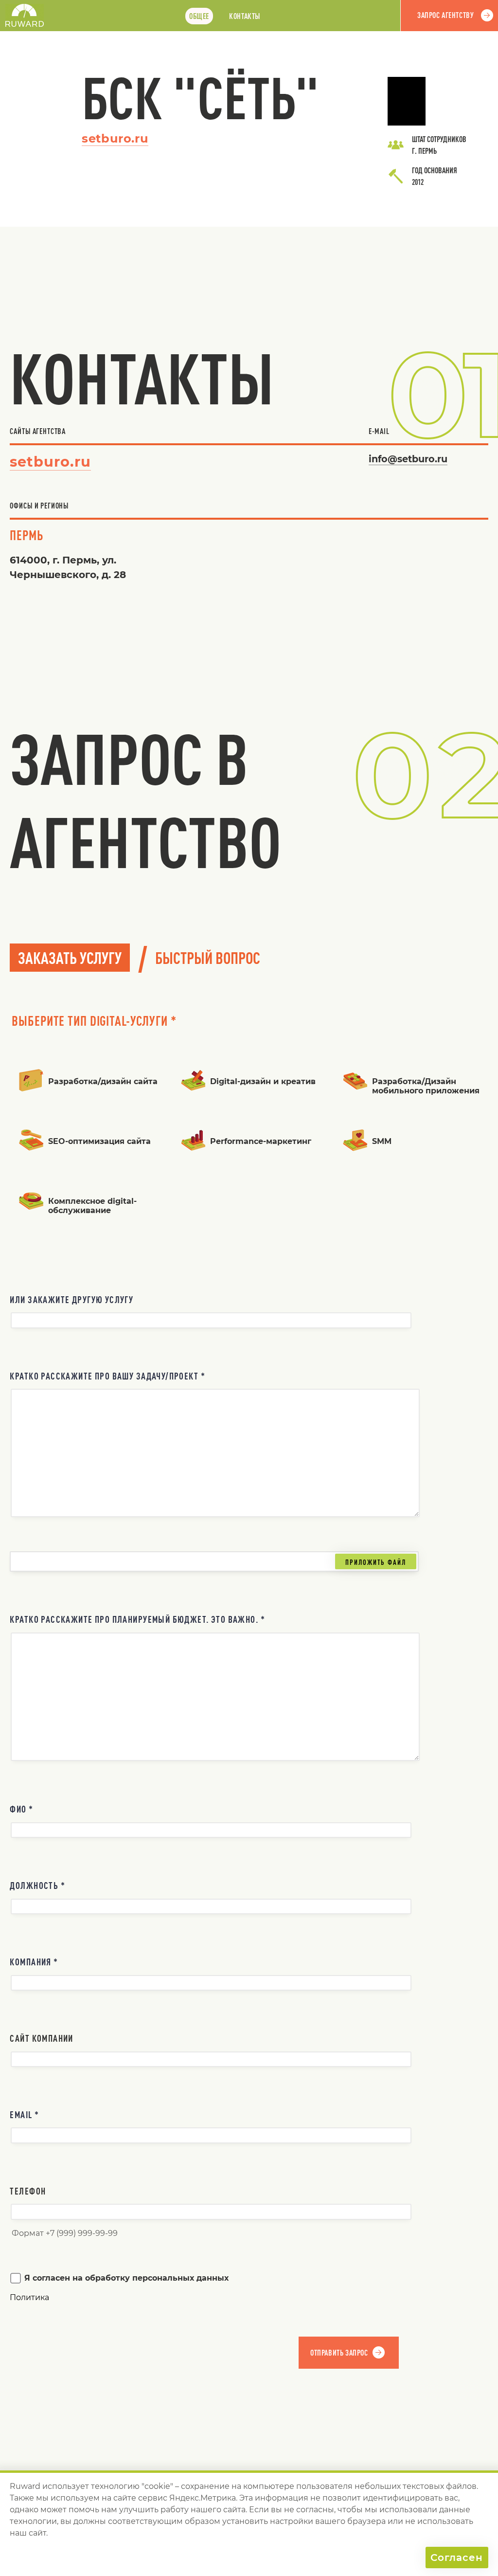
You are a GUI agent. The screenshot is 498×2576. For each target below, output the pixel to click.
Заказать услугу (70, 958)
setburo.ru (115, 138)
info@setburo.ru (408, 459)
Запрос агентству (445, 15)
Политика (29, 2297)
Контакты (245, 16)
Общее (199, 16)
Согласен (457, 2558)
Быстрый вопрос (208, 958)
